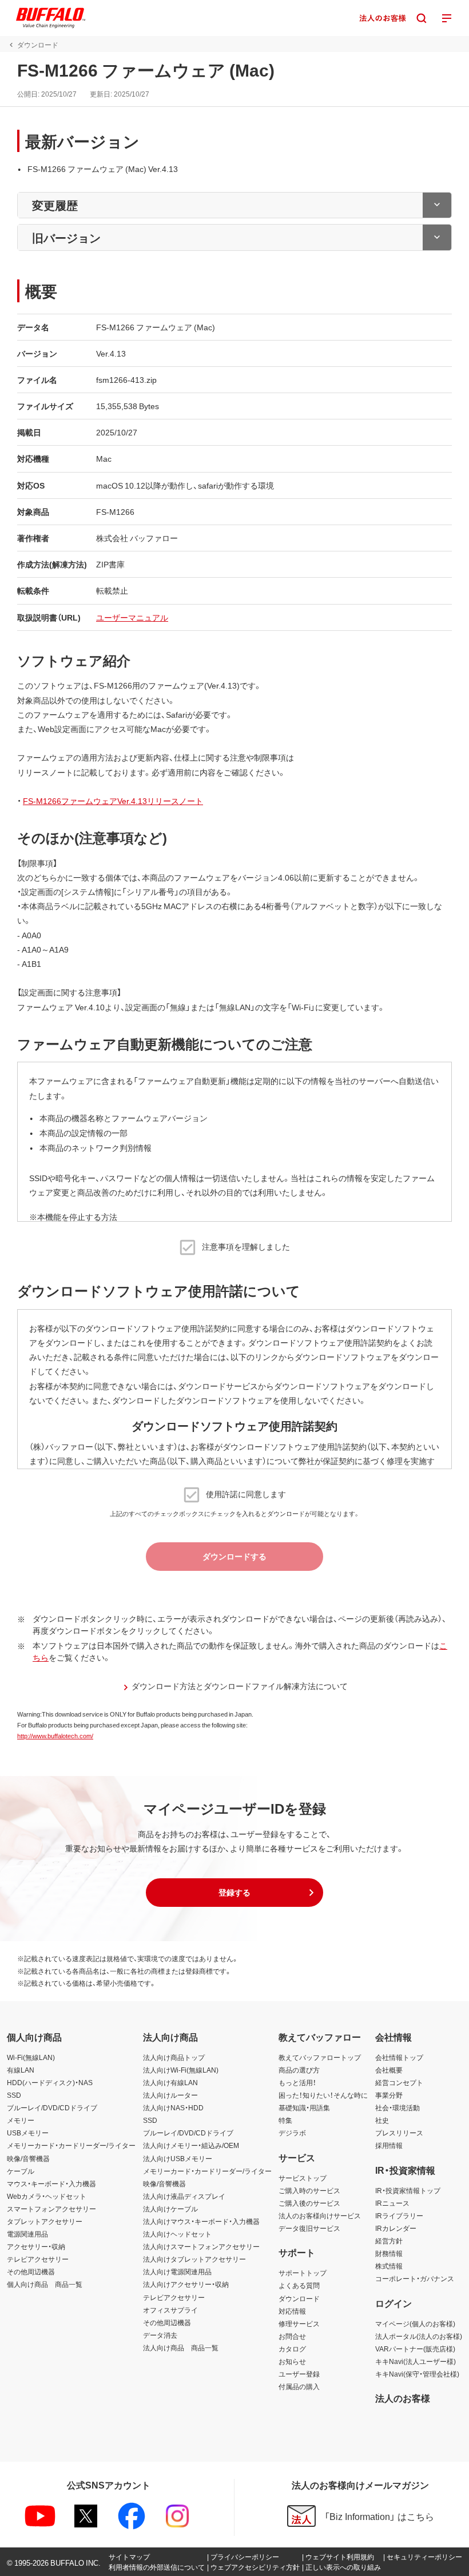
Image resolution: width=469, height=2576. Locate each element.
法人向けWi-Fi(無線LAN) (181, 2070)
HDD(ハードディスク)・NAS (50, 2082)
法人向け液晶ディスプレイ (184, 2196)
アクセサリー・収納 (36, 2246)
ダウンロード (299, 2298)
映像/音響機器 (28, 2158)
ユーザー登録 (299, 2374)
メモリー (21, 2120)
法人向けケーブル (170, 2209)
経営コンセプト (399, 2082)
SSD (14, 2095)
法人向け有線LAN (170, 2082)
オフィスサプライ (170, 2310)
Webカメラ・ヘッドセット (47, 2196)
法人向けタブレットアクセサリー (194, 2259)
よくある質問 (299, 2285)
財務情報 (389, 2253)
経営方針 (389, 2241)
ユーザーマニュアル (132, 617)
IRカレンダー (396, 2228)
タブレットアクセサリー (45, 2221)
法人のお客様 (403, 2398)
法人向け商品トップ (174, 2057)
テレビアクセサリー (38, 2259)
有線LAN (21, 2070)
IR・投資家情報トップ (408, 2190)
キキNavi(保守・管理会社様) (417, 2374)
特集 (285, 2120)
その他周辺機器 (31, 2271)
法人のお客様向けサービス (320, 2215)
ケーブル (21, 2171)
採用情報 (389, 2145)
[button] (234, 1893)
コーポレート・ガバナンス (415, 2278)
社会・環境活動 (398, 2107)
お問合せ (292, 2336)
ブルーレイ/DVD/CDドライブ (52, 2107)
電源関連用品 (27, 2234)
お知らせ (292, 2361)
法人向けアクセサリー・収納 (186, 2284)
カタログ (292, 2349)
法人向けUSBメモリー (178, 2158)
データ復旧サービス (309, 2228)
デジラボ (292, 2133)
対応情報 (292, 2311)
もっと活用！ (297, 2082)
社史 (382, 2120)
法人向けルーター (170, 2095)
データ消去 (160, 2335)
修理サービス (299, 2323)
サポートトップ (303, 2273)
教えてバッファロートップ (320, 2057)
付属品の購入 (299, 2386)
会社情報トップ (399, 2057)
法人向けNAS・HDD (173, 2107)
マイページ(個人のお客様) (415, 2323)
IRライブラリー (399, 2215)
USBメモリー (28, 2133)
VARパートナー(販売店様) (415, 2349)
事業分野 (389, 2095)
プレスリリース (399, 2133)
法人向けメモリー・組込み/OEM (191, 2145)
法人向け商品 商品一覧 (181, 2347)
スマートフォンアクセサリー (51, 2209)
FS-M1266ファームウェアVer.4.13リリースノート (113, 801)
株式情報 (389, 2266)
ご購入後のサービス (309, 2203)
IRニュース (392, 2203)
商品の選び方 (299, 2070)
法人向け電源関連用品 (177, 2271)
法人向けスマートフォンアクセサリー (201, 2246)
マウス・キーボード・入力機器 (51, 2183)
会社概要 (389, 2070)
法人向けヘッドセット (177, 2234)
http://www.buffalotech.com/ (55, 1736)
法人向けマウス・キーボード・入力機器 (201, 2221)
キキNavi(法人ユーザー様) (416, 2361)
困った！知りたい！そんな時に (323, 2095)
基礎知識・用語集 (304, 2107)
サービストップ (303, 2178)
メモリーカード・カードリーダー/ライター (71, 2145)
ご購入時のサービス (309, 2190)
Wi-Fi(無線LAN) (31, 2057)
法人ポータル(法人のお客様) (419, 2336)
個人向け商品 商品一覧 (45, 2284)
